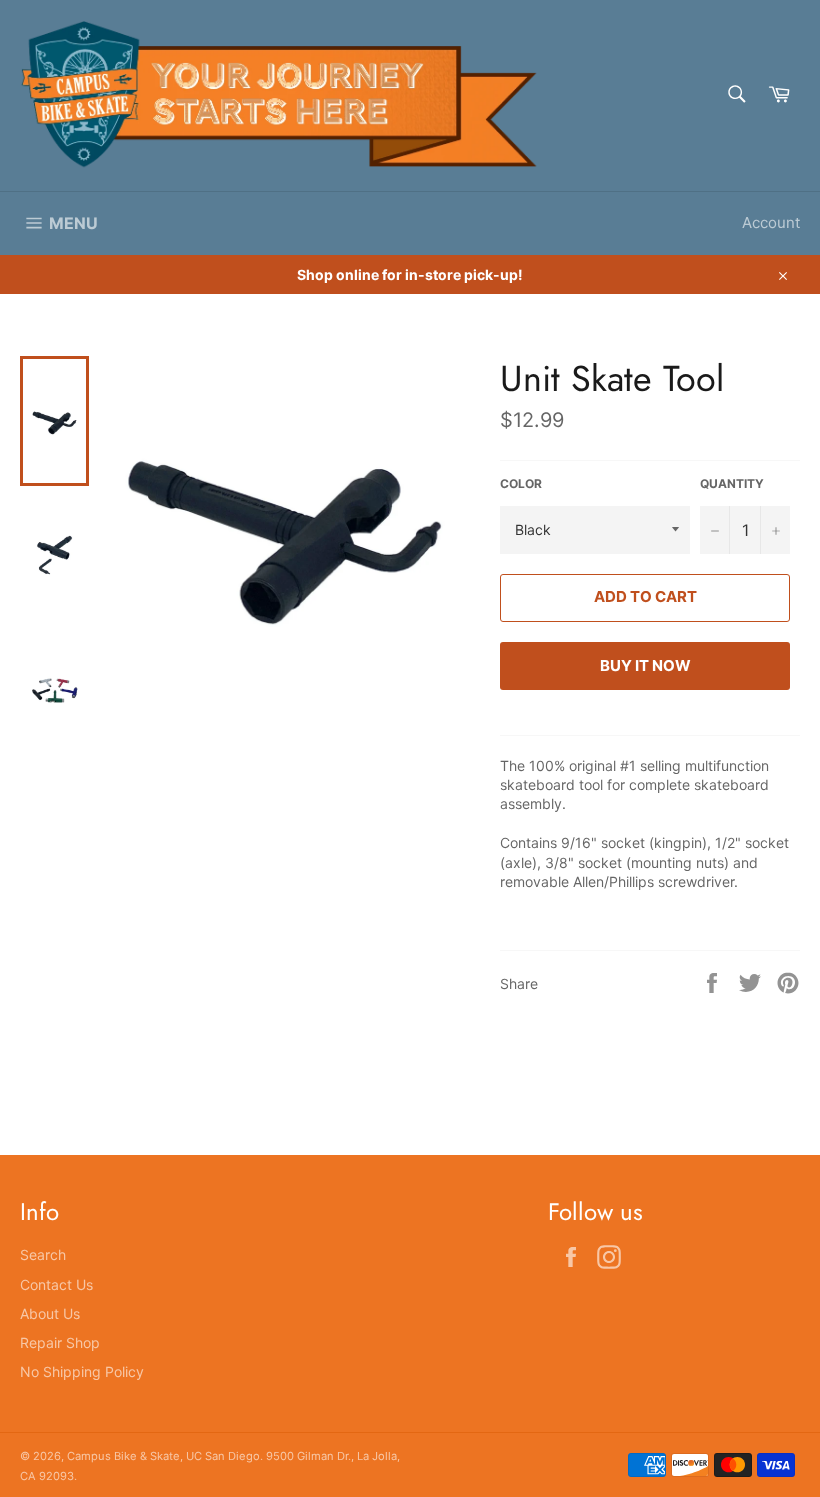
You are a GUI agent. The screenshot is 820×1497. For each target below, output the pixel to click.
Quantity (732, 483)
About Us (50, 1313)
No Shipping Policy (82, 1371)
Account (771, 222)
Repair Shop (60, 1342)
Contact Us (56, 1284)
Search (43, 1254)
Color (521, 483)
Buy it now (645, 665)
